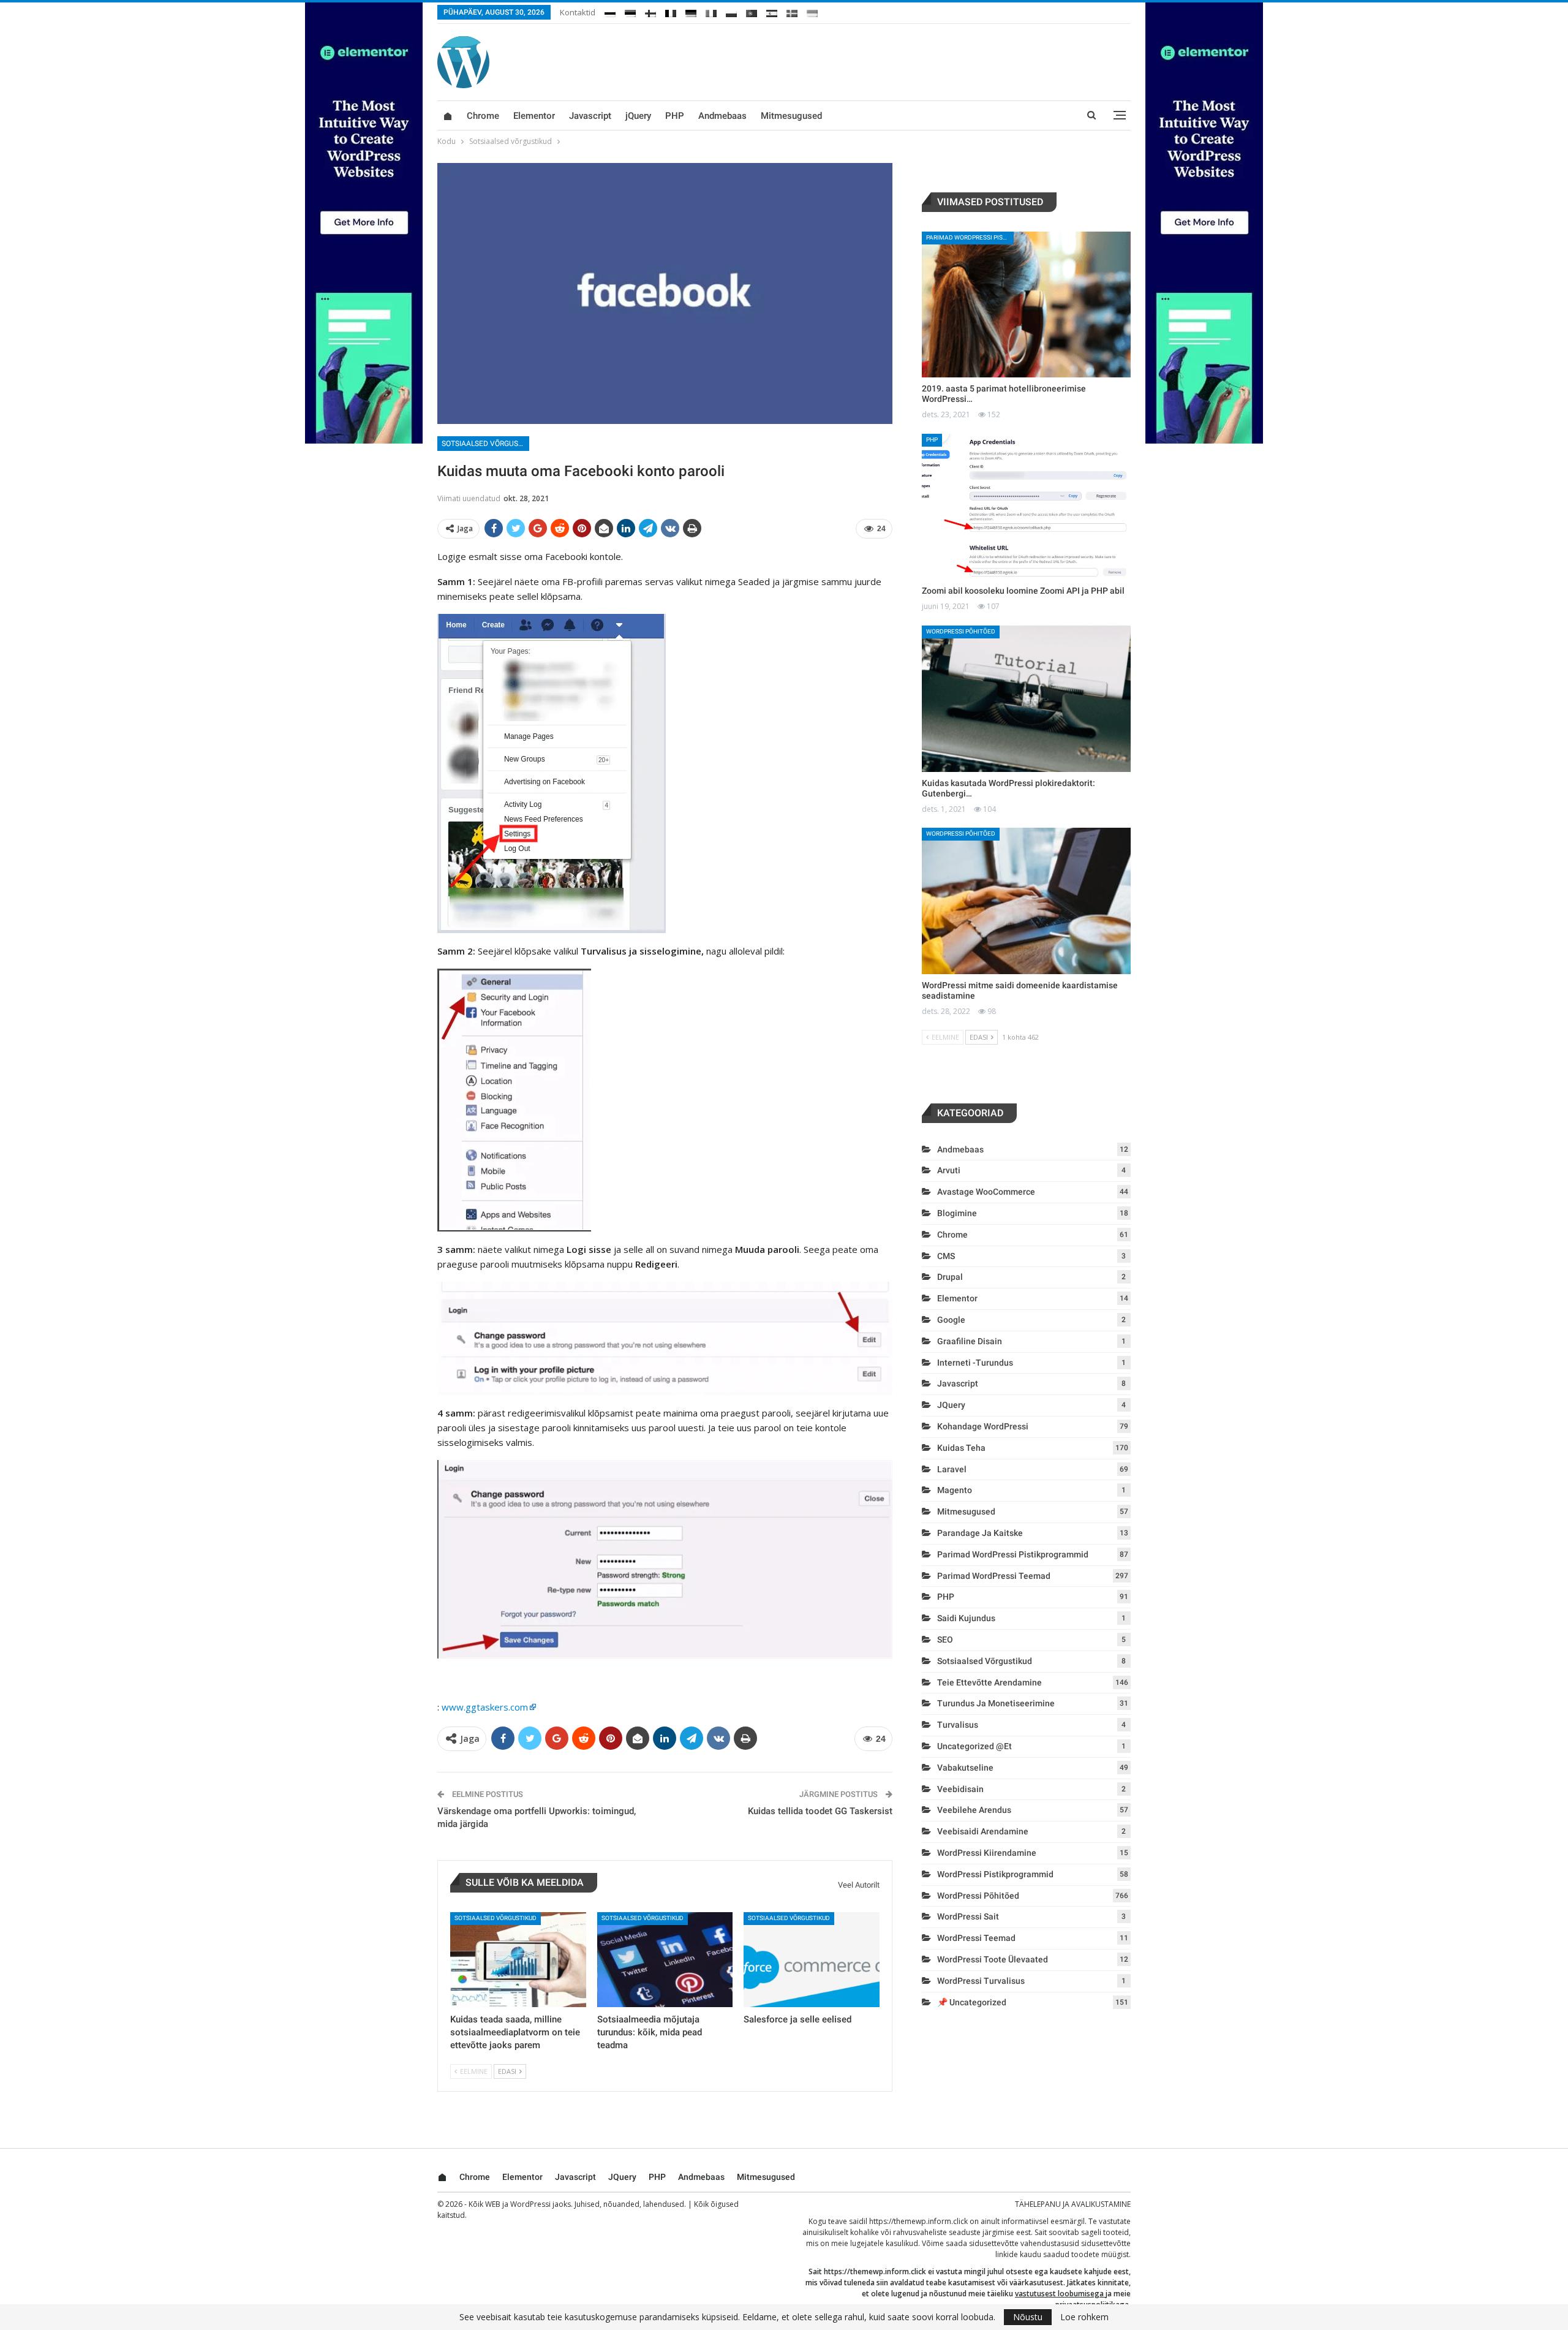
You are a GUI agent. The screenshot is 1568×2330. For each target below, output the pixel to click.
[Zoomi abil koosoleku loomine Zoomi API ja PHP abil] (1026, 507)
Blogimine (957, 1213)
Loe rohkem (1084, 2317)
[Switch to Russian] (610, 11)
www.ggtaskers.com (485, 1707)
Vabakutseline (965, 1768)
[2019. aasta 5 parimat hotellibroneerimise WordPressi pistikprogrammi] (1026, 305)
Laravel (952, 1469)
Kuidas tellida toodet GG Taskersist (820, 1811)
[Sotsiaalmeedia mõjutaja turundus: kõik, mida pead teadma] (665, 1960)
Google (951, 1320)
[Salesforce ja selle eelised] (812, 1960)
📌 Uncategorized (972, 2002)
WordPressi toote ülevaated (993, 1959)
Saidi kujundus (966, 1618)
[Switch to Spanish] (772, 11)
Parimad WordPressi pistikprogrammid (970, 237)
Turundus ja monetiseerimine (996, 1703)
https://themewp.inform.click (918, 2221)
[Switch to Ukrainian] (812, 11)
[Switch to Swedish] (792, 11)
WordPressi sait (968, 1916)
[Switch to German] (691, 11)
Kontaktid (578, 12)
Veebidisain (960, 1789)
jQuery (638, 116)
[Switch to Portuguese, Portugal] (752, 11)
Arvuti (949, 1170)
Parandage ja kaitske (980, 1533)
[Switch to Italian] (711, 11)
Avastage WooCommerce (986, 1192)
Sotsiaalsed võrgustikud (485, 444)
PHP (675, 116)
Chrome (483, 116)
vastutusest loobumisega (1059, 2294)
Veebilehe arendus (974, 1810)
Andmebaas (722, 116)
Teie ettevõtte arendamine (989, 1682)
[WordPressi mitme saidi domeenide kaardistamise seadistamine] (1026, 901)
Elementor (534, 116)
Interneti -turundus (975, 1363)
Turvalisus (958, 1725)
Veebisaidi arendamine (983, 1831)
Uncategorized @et (974, 1746)
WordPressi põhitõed (961, 631)
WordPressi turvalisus (981, 1981)
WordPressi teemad (976, 1938)
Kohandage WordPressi (983, 1426)
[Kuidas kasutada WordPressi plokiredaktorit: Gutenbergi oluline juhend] (1026, 699)
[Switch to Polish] (731, 11)
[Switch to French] (671, 11)
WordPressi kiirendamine (987, 1853)
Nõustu (1028, 2317)
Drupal (950, 1277)
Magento (955, 1490)
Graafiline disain (970, 1341)
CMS (946, 1256)
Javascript (590, 116)
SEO (945, 1640)
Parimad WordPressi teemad (994, 1576)
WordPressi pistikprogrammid (995, 1874)
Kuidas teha (961, 1448)
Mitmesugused (791, 116)
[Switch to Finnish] (650, 11)
